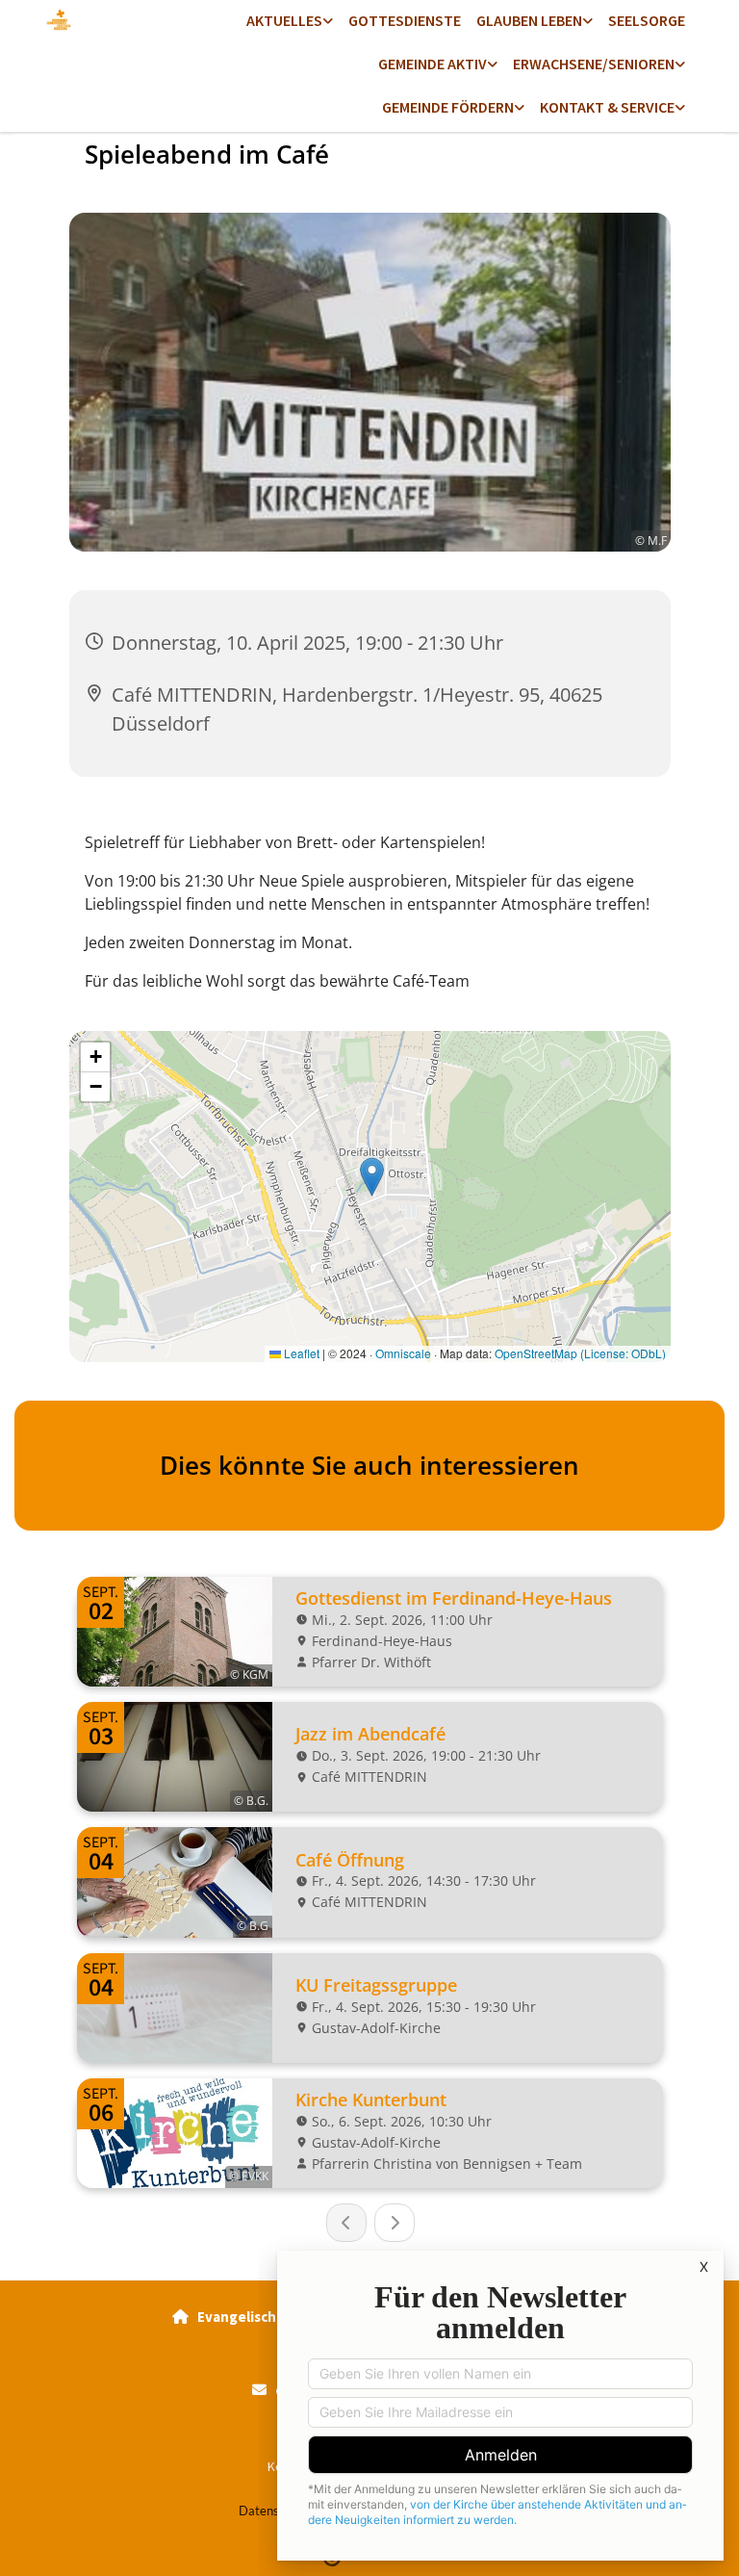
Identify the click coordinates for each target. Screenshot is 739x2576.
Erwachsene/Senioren (594, 64)
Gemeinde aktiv (433, 64)
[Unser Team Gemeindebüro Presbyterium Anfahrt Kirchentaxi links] (680, 108)
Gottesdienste (405, 20)
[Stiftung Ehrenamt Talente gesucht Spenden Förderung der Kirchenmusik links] (520, 108)
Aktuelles (284, 20)
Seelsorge (647, 20)
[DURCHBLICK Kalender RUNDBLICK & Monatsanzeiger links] (328, 22)
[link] (290, 22)
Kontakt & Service (607, 107)
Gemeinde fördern (448, 107)
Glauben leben (529, 20)
